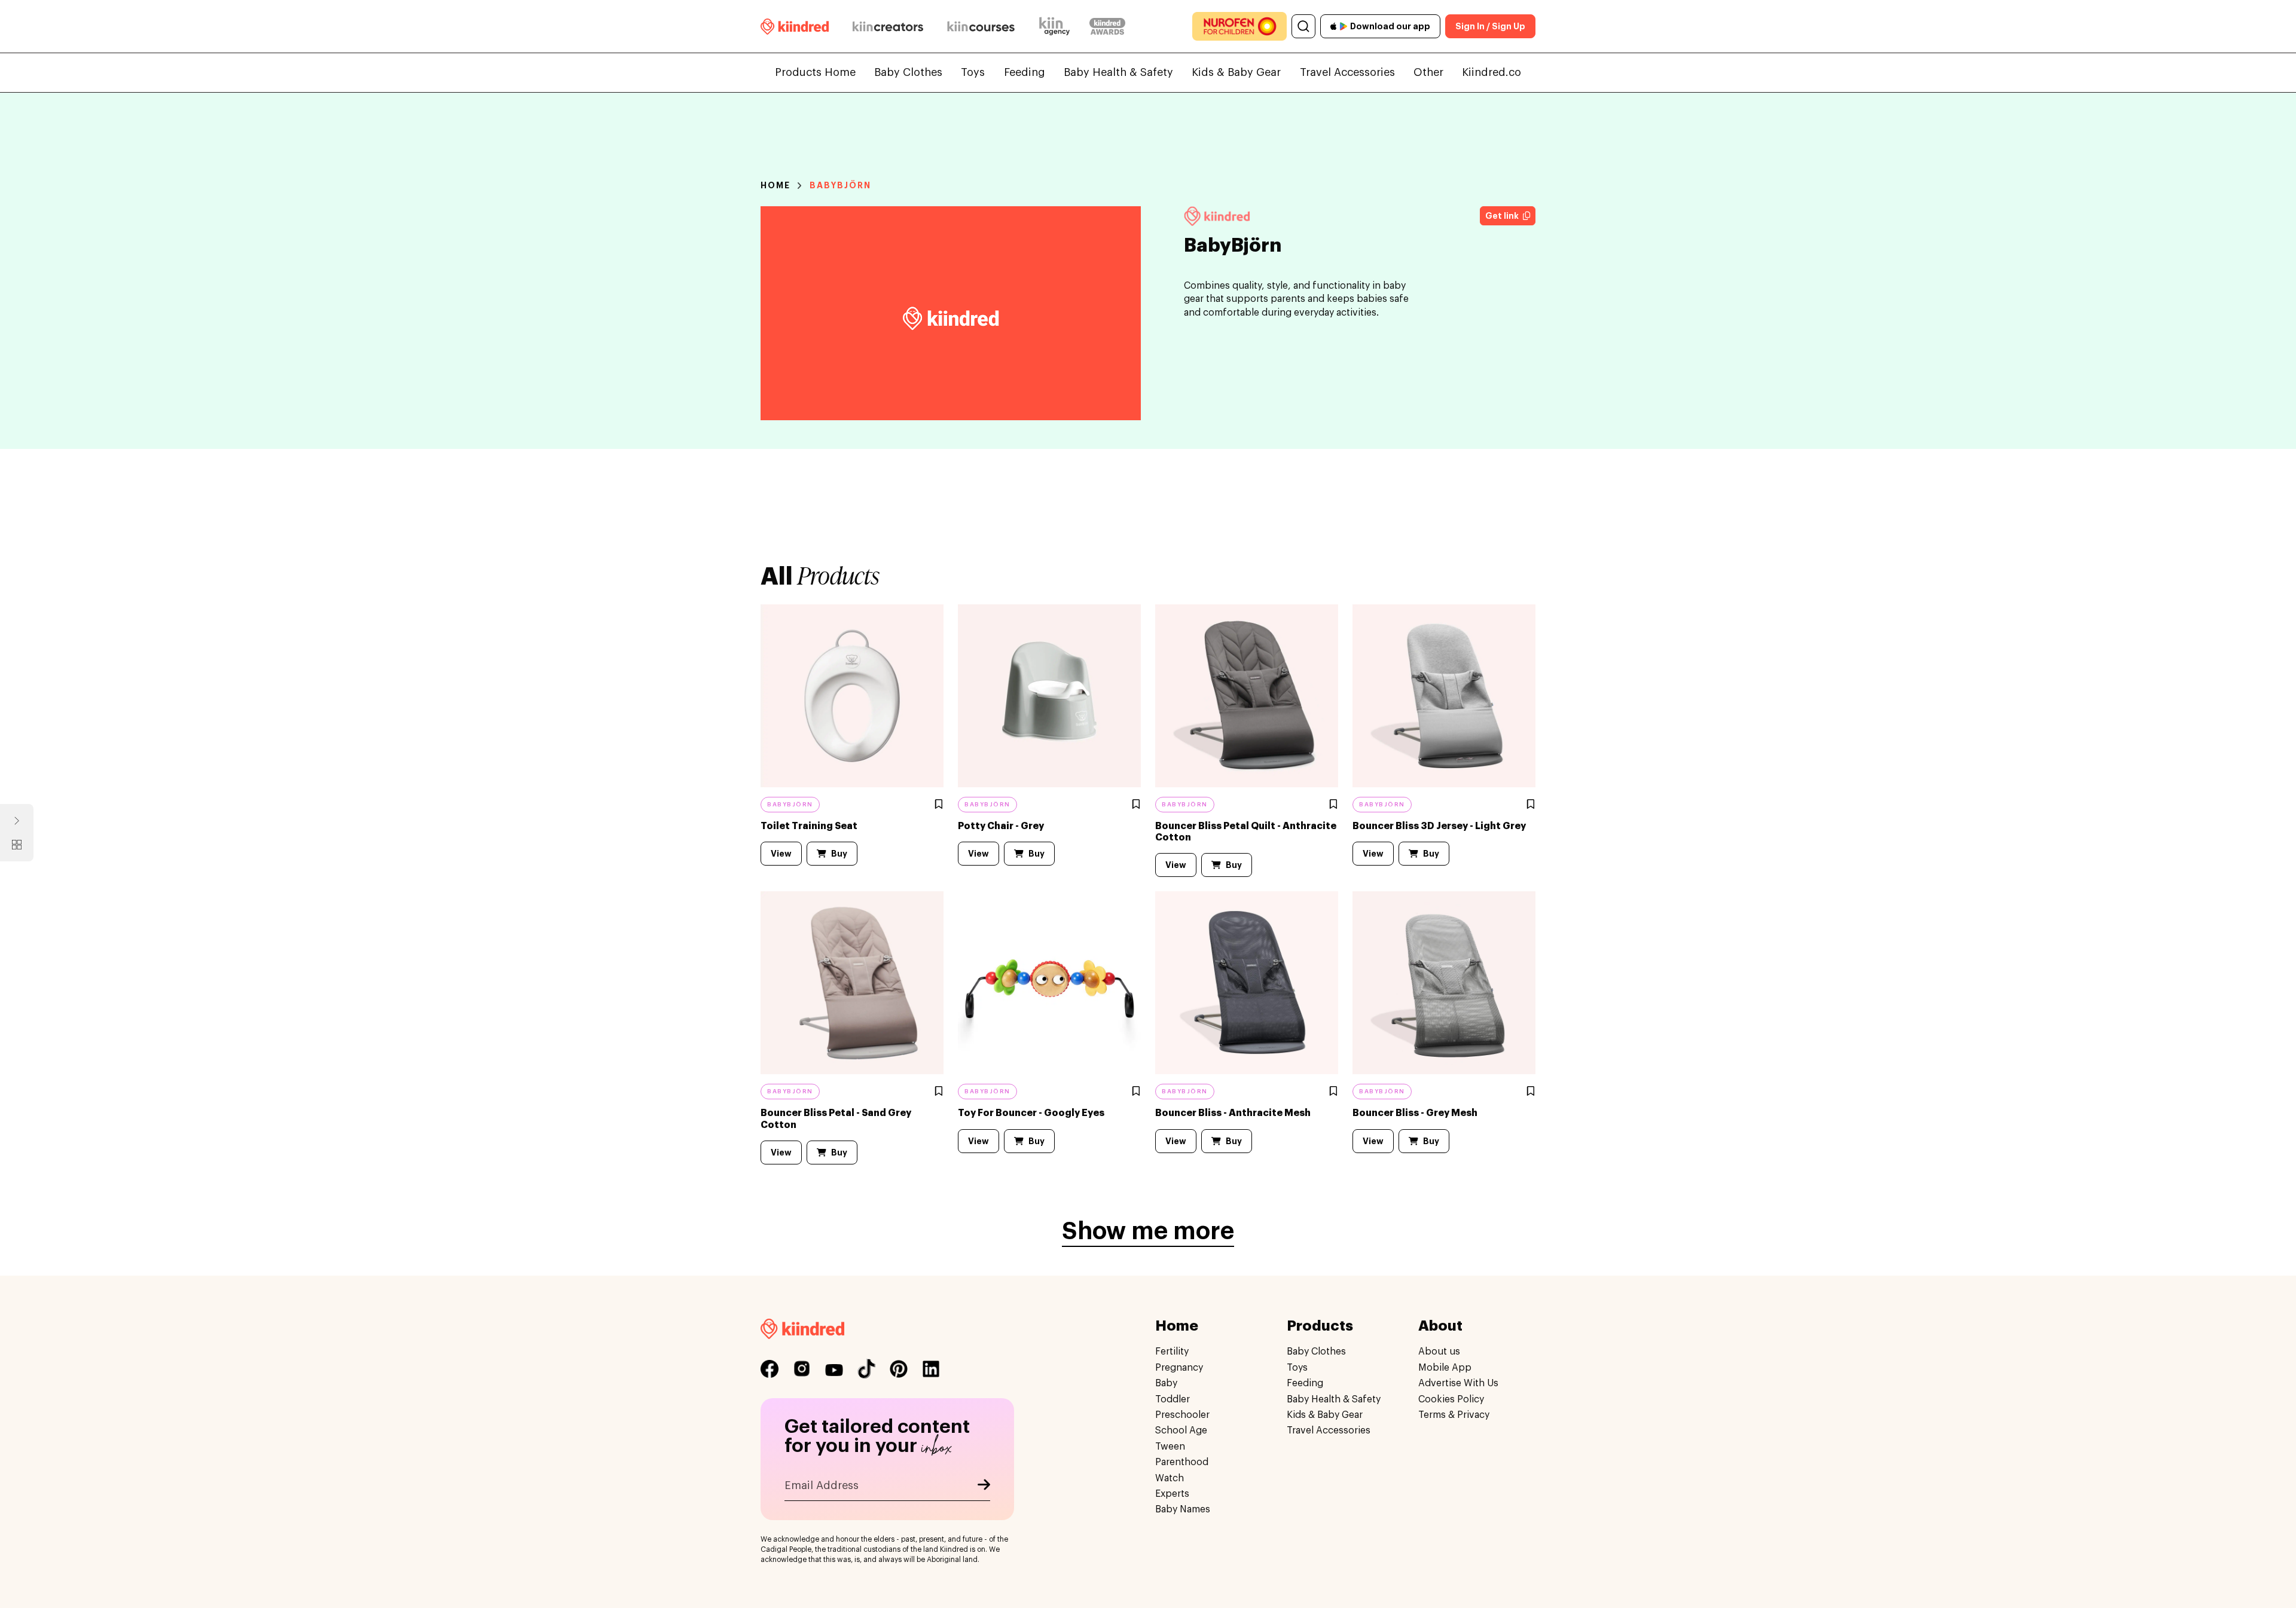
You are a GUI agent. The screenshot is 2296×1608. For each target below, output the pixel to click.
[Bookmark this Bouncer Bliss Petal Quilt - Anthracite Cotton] (1334, 805)
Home (775, 185)
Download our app (1390, 26)
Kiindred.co (1492, 72)
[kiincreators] (888, 26)
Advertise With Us (1458, 1383)
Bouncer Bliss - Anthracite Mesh (1233, 1113)
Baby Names (1183, 1509)
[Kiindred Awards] (1107, 26)
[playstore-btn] (1344, 26)
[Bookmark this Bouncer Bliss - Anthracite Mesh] (1334, 1092)
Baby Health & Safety (1118, 72)
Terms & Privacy (1454, 1415)
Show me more (1148, 1231)
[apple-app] (1334, 26)
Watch (1170, 1478)
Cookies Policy (1451, 1399)
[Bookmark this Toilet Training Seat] (939, 805)
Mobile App (1445, 1368)
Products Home (815, 72)
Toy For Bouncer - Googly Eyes (1031, 1113)
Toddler (1173, 1399)
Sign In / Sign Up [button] (1490, 26)
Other (1428, 72)
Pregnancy (1179, 1368)
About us (1439, 1352)
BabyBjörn (841, 185)
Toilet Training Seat (809, 826)
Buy (839, 854)
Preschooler (1182, 1415)
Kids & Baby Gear (1236, 72)
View (781, 854)
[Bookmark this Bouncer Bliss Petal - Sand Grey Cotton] (939, 1092)
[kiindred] (795, 26)
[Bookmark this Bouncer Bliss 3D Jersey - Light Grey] (1531, 805)
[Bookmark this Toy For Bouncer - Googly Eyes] (1137, 1092)
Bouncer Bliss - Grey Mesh (1415, 1113)
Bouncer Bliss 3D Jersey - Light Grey (1439, 826)
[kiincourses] (981, 26)
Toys (973, 72)
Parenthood (1182, 1462)
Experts (1172, 1494)
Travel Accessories (1347, 72)
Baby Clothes (908, 72)
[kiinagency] (1057, 26)
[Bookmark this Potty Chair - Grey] (1137, 805)
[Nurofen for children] (1239, 26)
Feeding (1025, 72)
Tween (1170, 1447)
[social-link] (770, 1369)
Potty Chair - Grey (1001, 826)
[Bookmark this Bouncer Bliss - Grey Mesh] (1531, 1092)
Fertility (1172, 1352)
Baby (1166, 1383)
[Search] (1303, 26)
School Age (1181, 1430)
